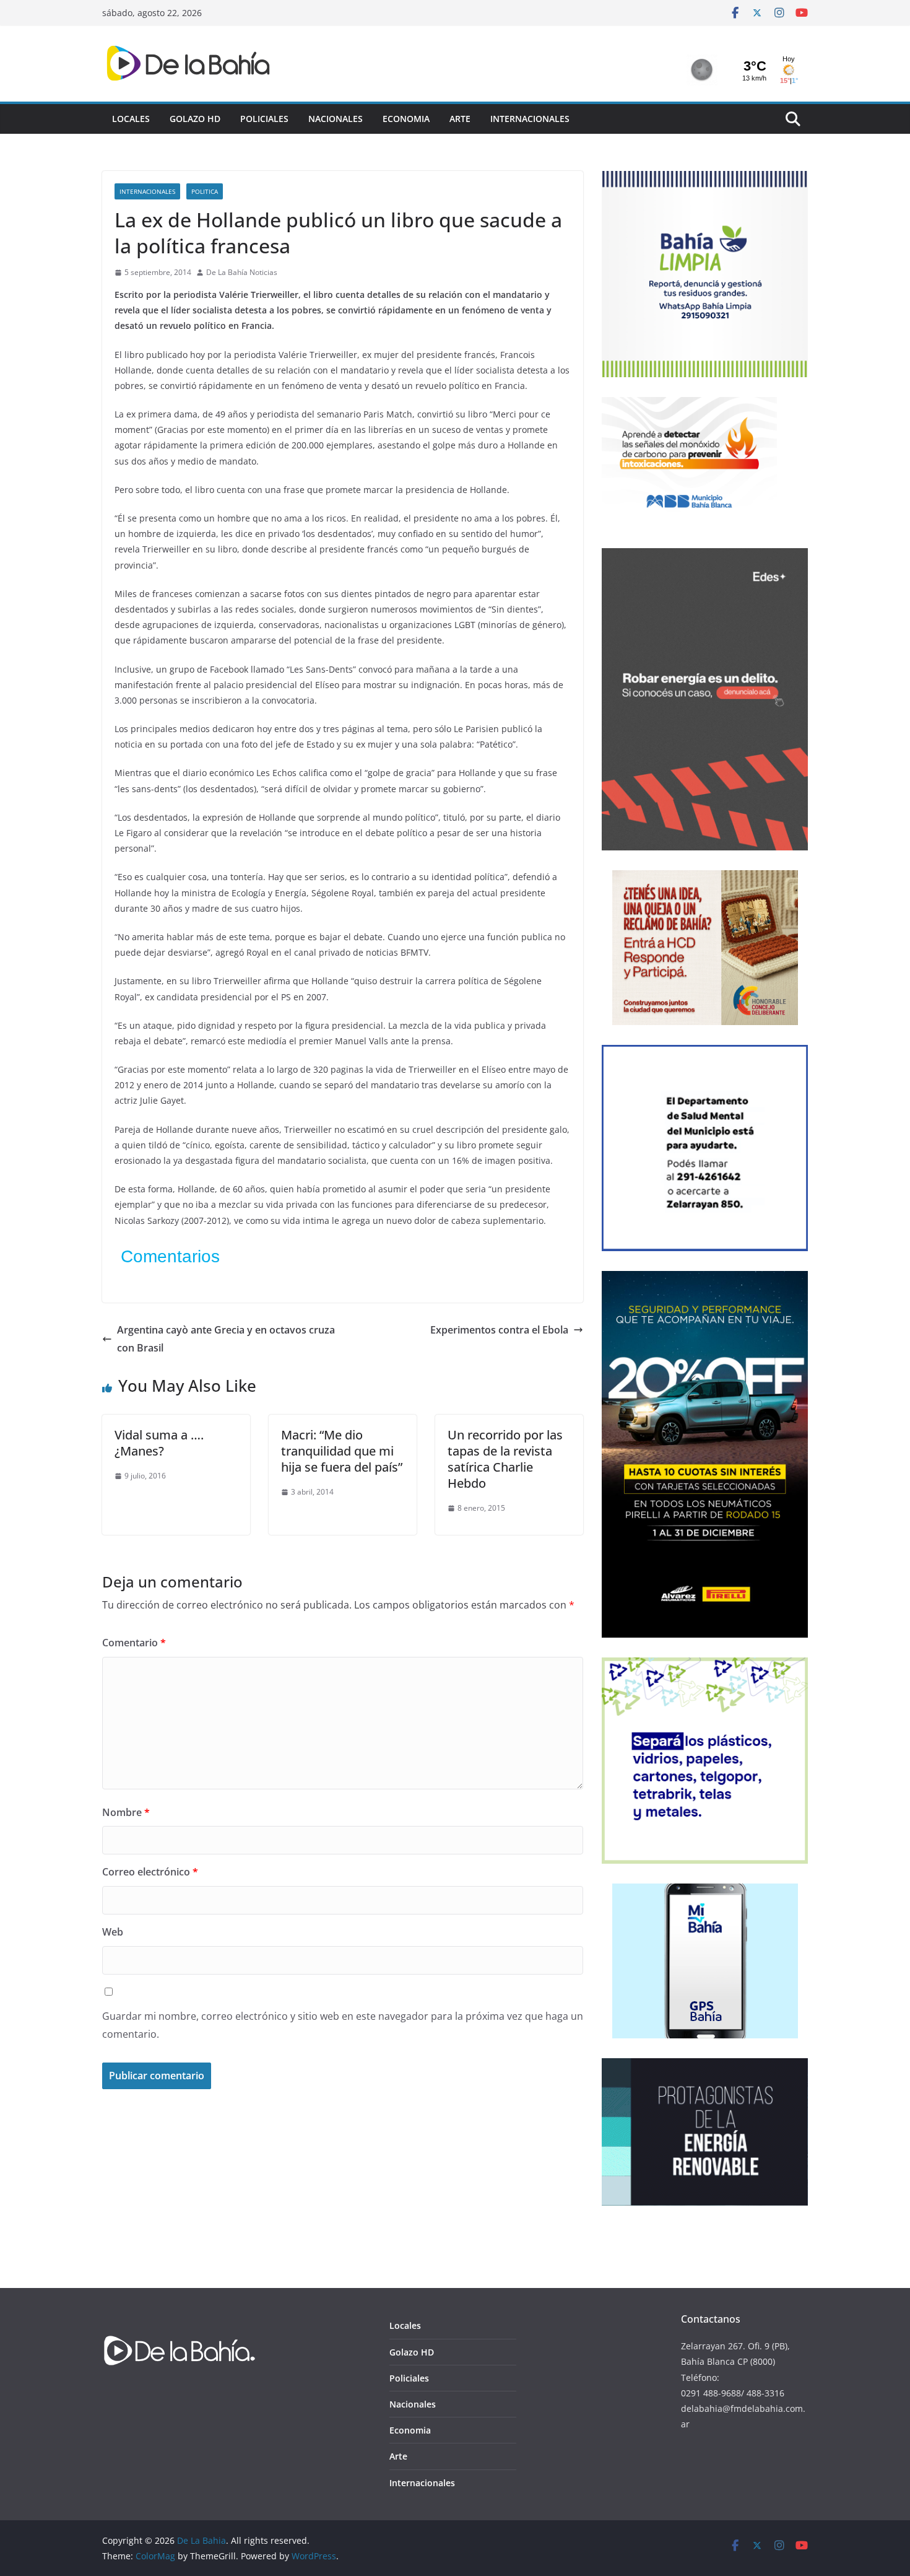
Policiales (264, 119)
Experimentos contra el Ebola (499, 1330)
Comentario (134, 1643)
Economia (406, 119)
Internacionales (530, 119)
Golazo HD (195, 119)
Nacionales (336, 119)
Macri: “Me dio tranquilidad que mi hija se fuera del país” (342, 1451)
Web (113, 1932)
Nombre (126, 1812)
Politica (205, 191)
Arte (460, 119)
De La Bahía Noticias (242, 272)
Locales (131, 119)
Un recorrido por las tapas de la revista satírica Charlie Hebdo (505, 1459)
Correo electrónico (150, 1872)
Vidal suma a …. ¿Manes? (159, 1443)
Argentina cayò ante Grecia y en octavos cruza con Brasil (226, 1339)
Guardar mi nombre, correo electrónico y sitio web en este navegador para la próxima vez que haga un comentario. (343, 2025)
